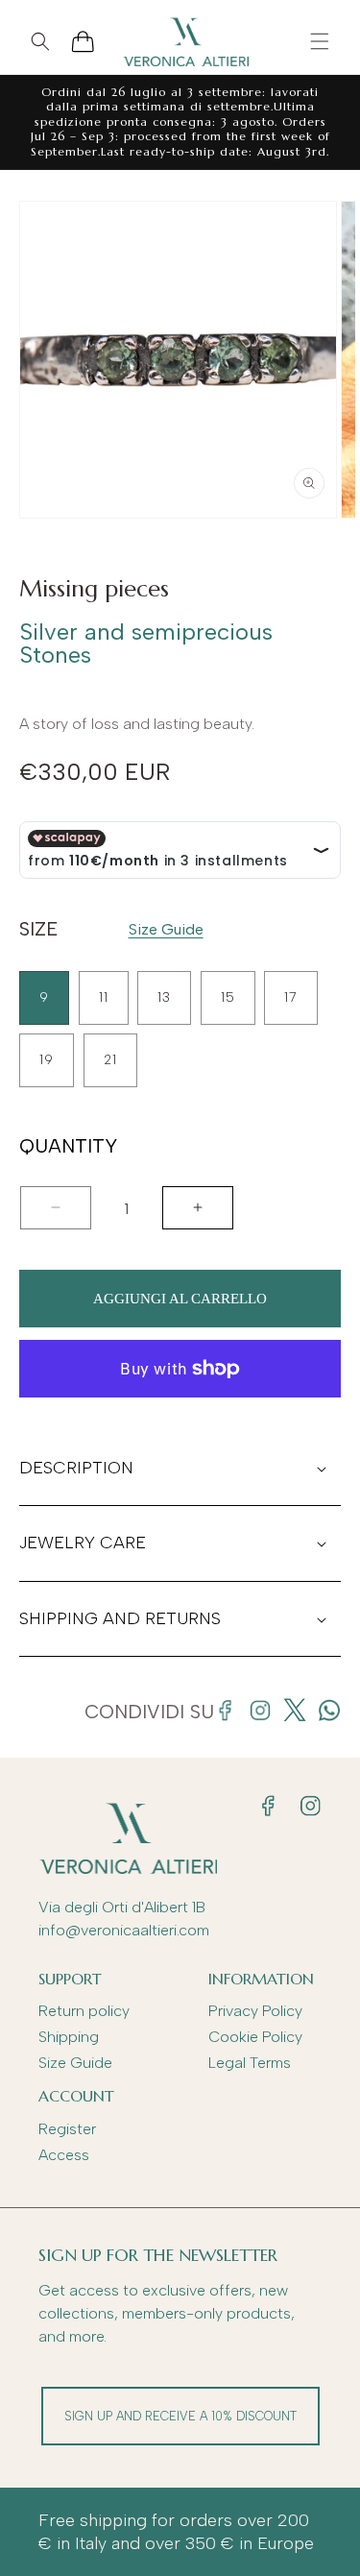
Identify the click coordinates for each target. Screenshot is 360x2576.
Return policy (84, 2011)
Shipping (69, 2037)
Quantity (68, 1147)
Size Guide (166, 929)
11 (104, 997)
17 (291, 997)
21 (110, 1060)
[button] (320, 41)
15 (228, 997)
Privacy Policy (255, 2011)
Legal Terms (250, 2063)
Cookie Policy (255, 2037)
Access (64, 2155)
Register (67, 2129)
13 (164, 997)
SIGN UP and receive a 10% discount (180, 2416)
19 (47, 1060)
